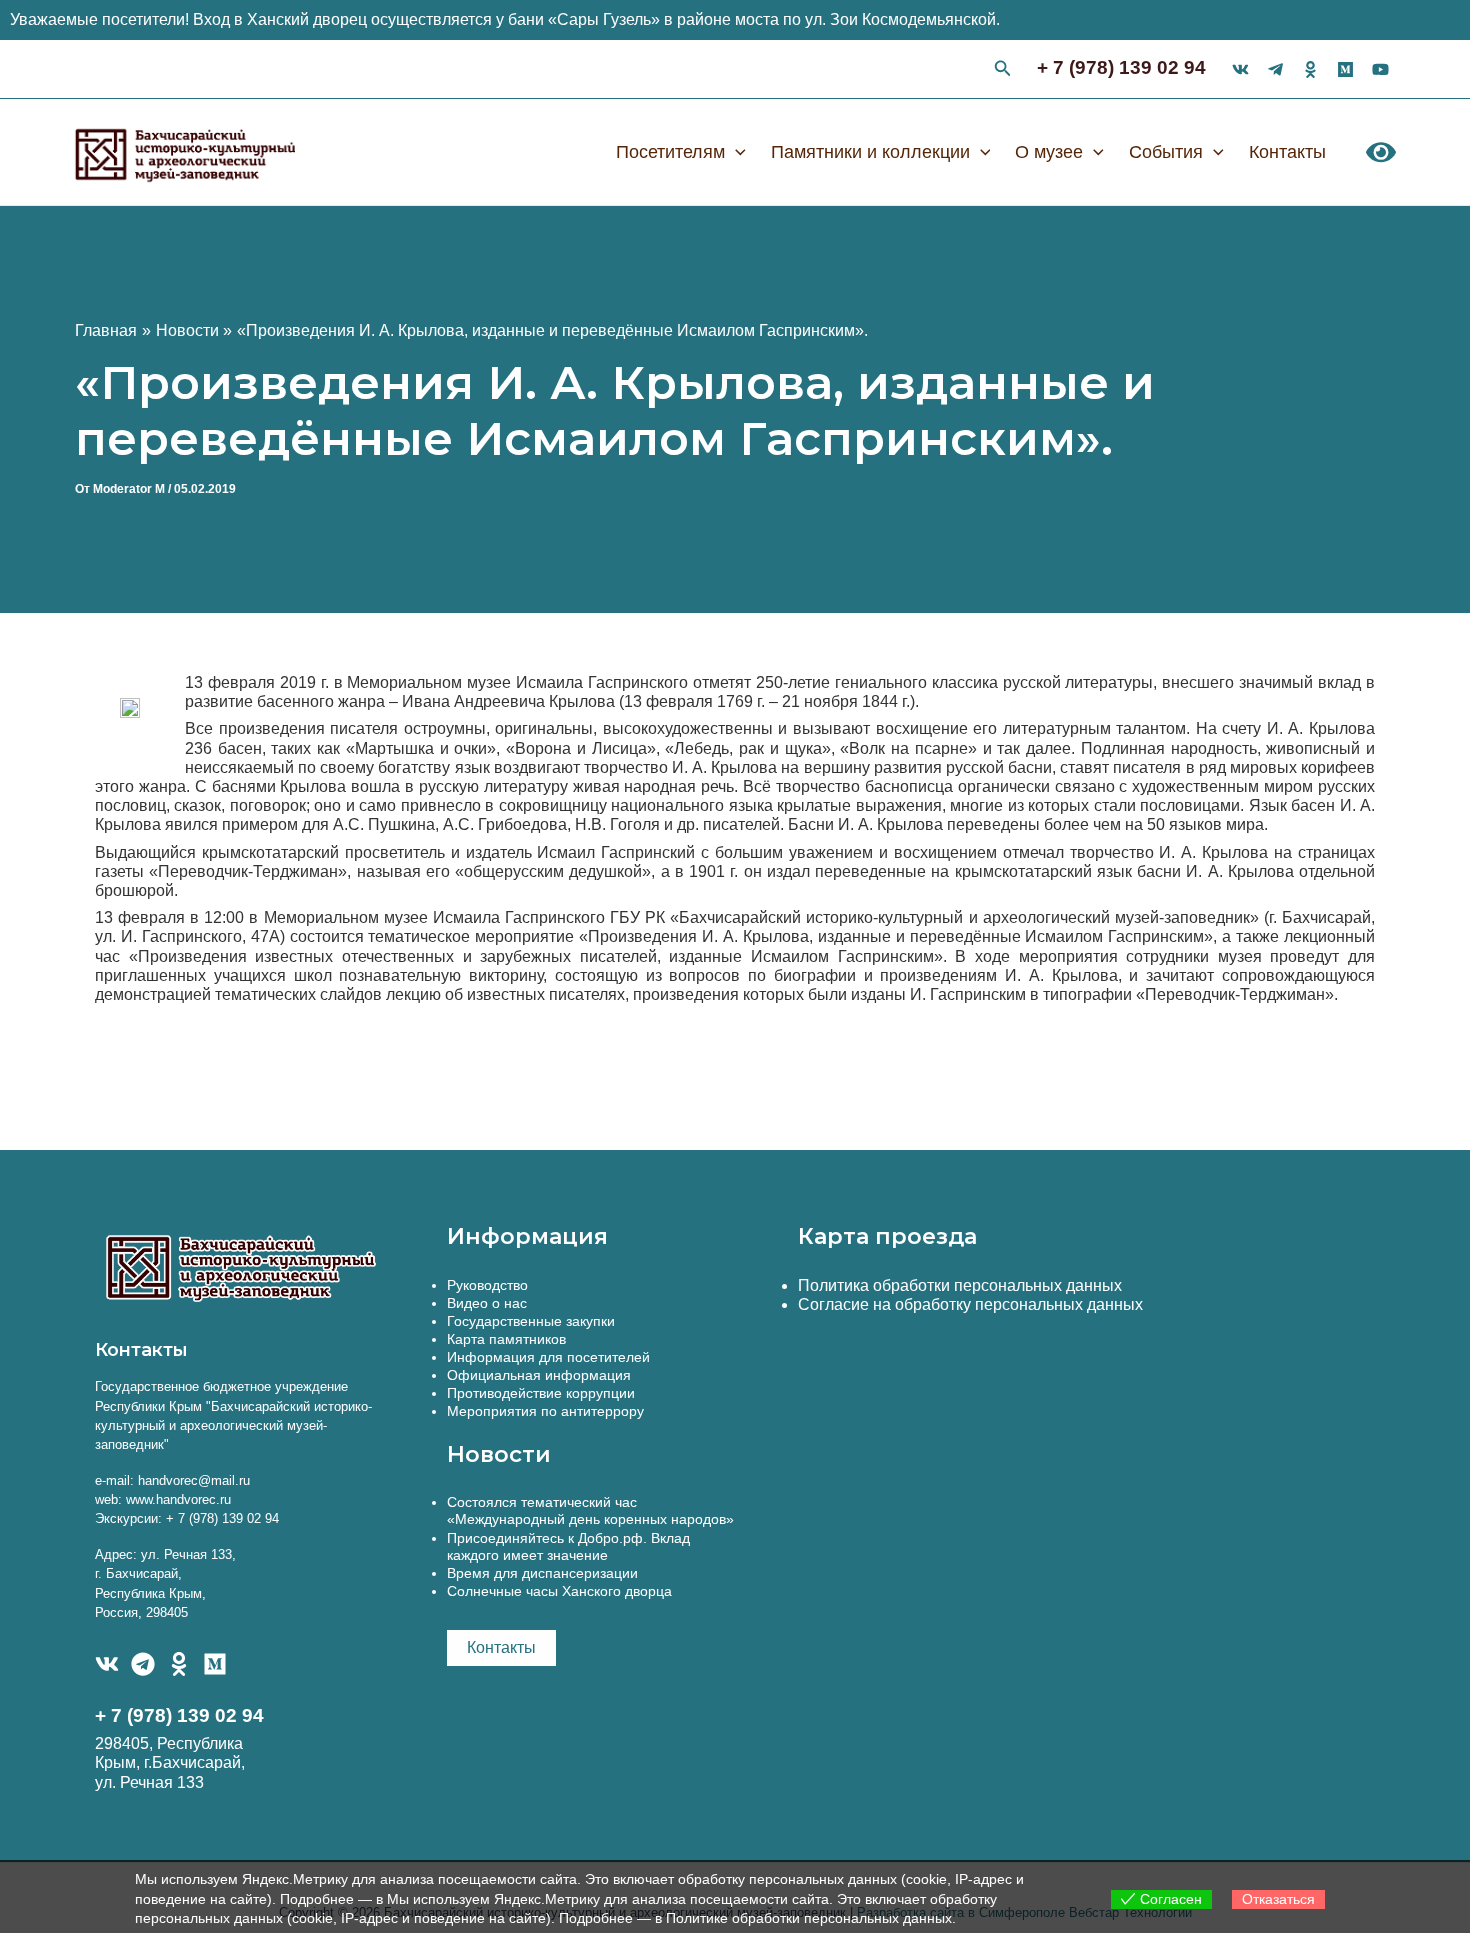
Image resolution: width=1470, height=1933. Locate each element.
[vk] (1240, 69)
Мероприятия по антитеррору (545, 1411)
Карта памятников (506, 1339)
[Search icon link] (1003, 71)
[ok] (1310, 69)
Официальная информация (539, 1375)
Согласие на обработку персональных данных (970, 1304)
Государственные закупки (531, 1321)
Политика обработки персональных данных (960, 1285)
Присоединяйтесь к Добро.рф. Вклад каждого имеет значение (568, 1546)
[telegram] (1275, 69)
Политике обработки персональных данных (809, 1918)
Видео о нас (487, 1303)
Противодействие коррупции (541, 1393)
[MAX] (215, 1664)
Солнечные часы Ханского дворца (559, 1591)
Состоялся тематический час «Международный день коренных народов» (590, 1510)
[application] (735, 152)
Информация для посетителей (548, 1357)
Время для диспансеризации (542, 1573)
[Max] (1345, 69)
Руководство (487, 1285)
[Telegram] (143, 1664)
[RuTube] (1380, 69)
